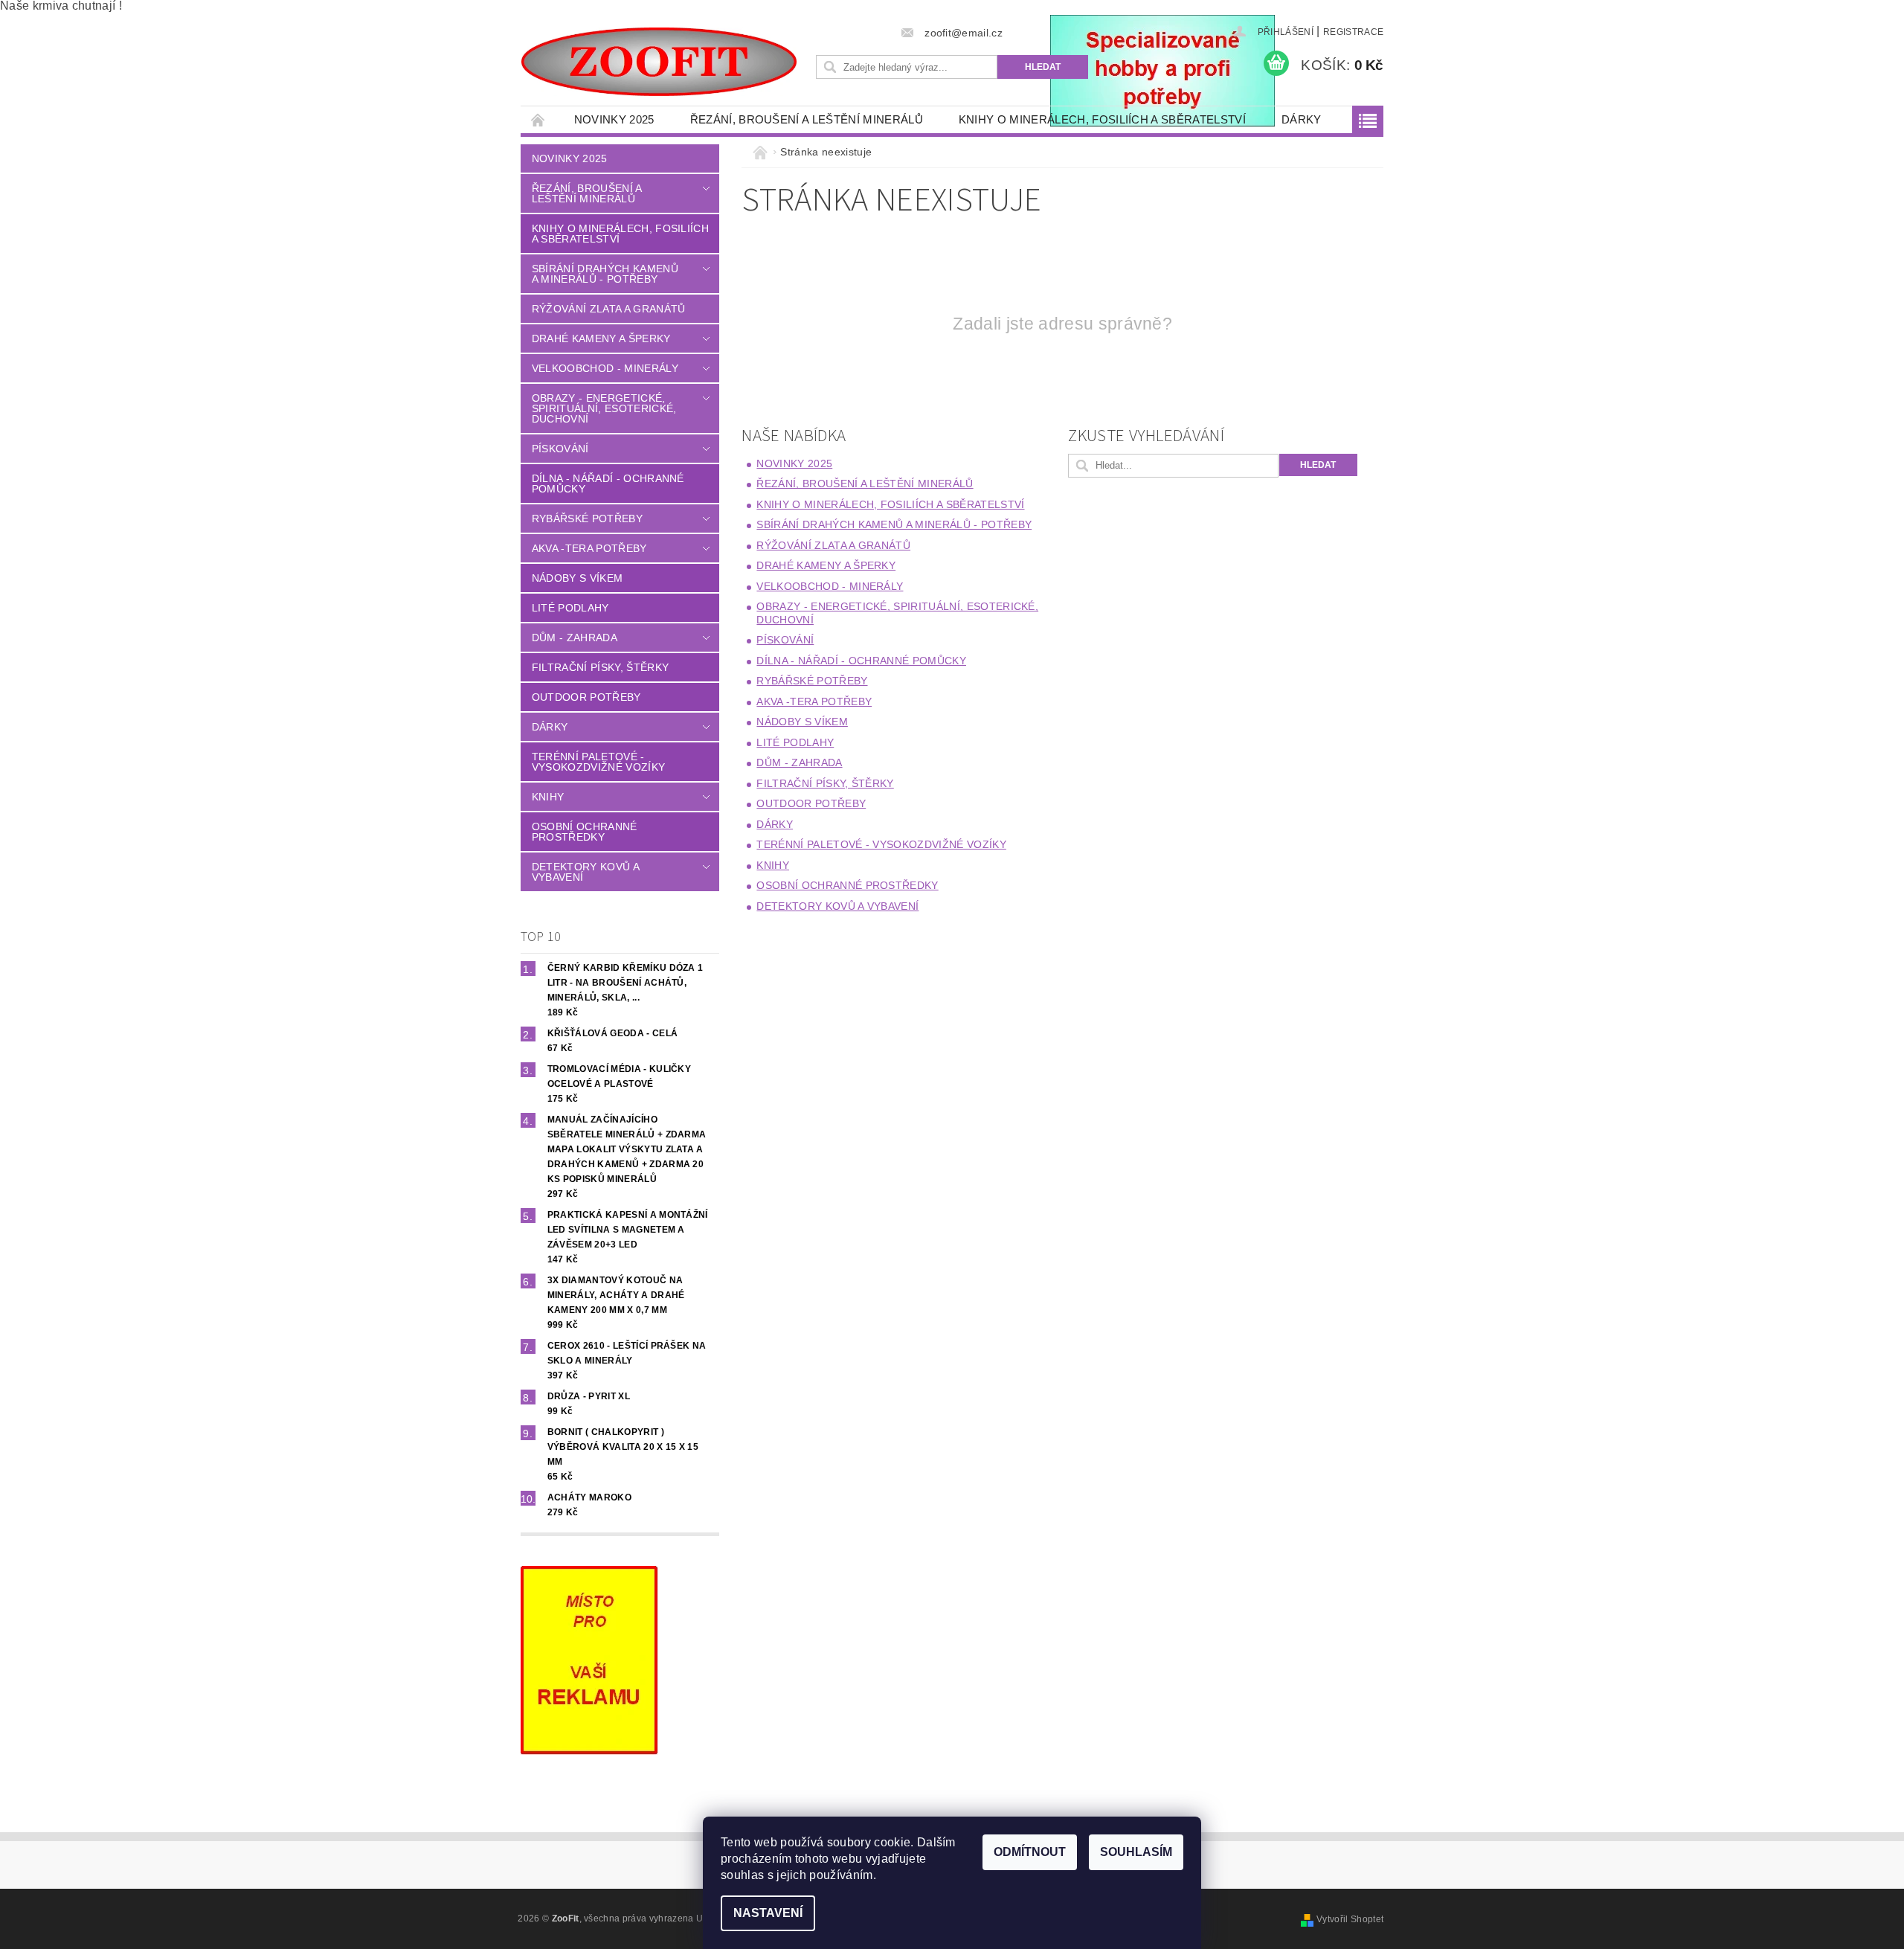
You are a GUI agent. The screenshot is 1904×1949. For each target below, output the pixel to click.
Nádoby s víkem (577, 578)
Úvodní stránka (538, 119)
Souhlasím (1136, 1852)
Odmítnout (1030, 1852)
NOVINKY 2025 (614, 119)
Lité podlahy (570, 608)
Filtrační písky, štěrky (600, 667)
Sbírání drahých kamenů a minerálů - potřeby (605, 274)
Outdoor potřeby (586, 697)
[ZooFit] (659, 62)
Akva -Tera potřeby (589, 548)
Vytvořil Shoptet (1350, 1919)
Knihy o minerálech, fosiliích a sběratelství (1102, 119)
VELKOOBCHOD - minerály (605, 368)
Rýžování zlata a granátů (609, 309)
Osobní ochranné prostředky (585, 832)
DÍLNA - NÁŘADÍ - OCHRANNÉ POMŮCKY (608, 484)
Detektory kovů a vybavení (585, 872)
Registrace (1353, 32)
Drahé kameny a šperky (601, 338)
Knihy (548, 797)
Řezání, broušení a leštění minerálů (807, 119)
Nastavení (768, 1913)
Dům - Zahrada (575, 638)
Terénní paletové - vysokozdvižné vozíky (598, 762)
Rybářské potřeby (587, 518)
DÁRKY (1302, 119)
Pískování (560, 449)
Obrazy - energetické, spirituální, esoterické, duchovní (604, 408)
